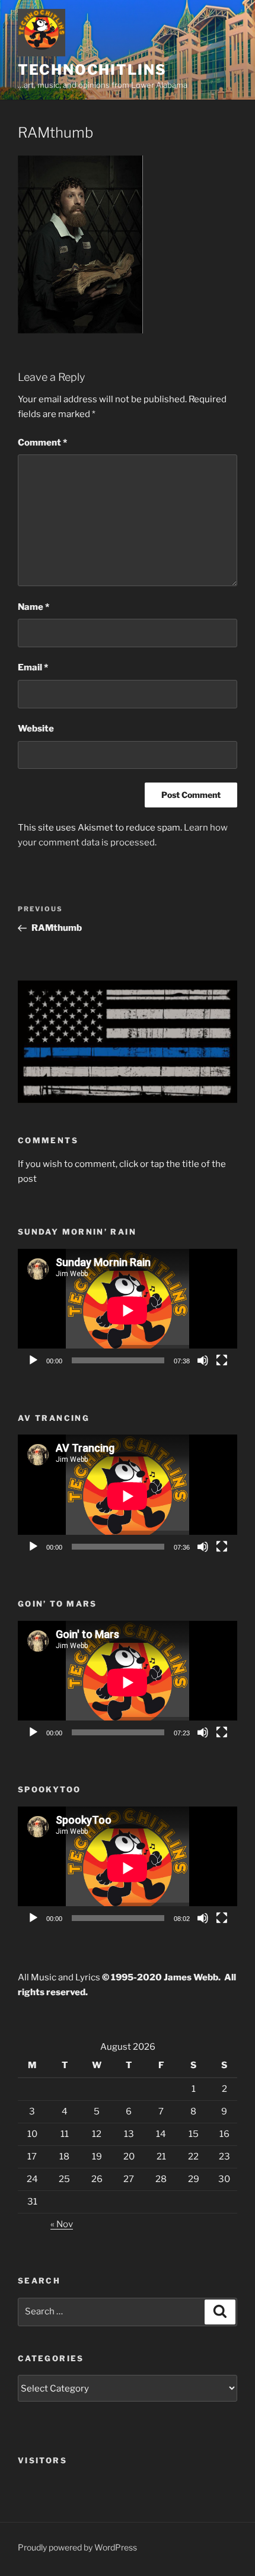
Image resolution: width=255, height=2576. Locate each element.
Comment (42, 443)
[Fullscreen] (222, 1360)
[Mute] (203, 1360)
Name (34, 607)
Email (33, 667)
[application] (128, 1311)
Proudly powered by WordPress (77, 2547)
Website (36, 729)
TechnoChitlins (92, 70)
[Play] (33, 1360)
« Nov (62, 2224)
